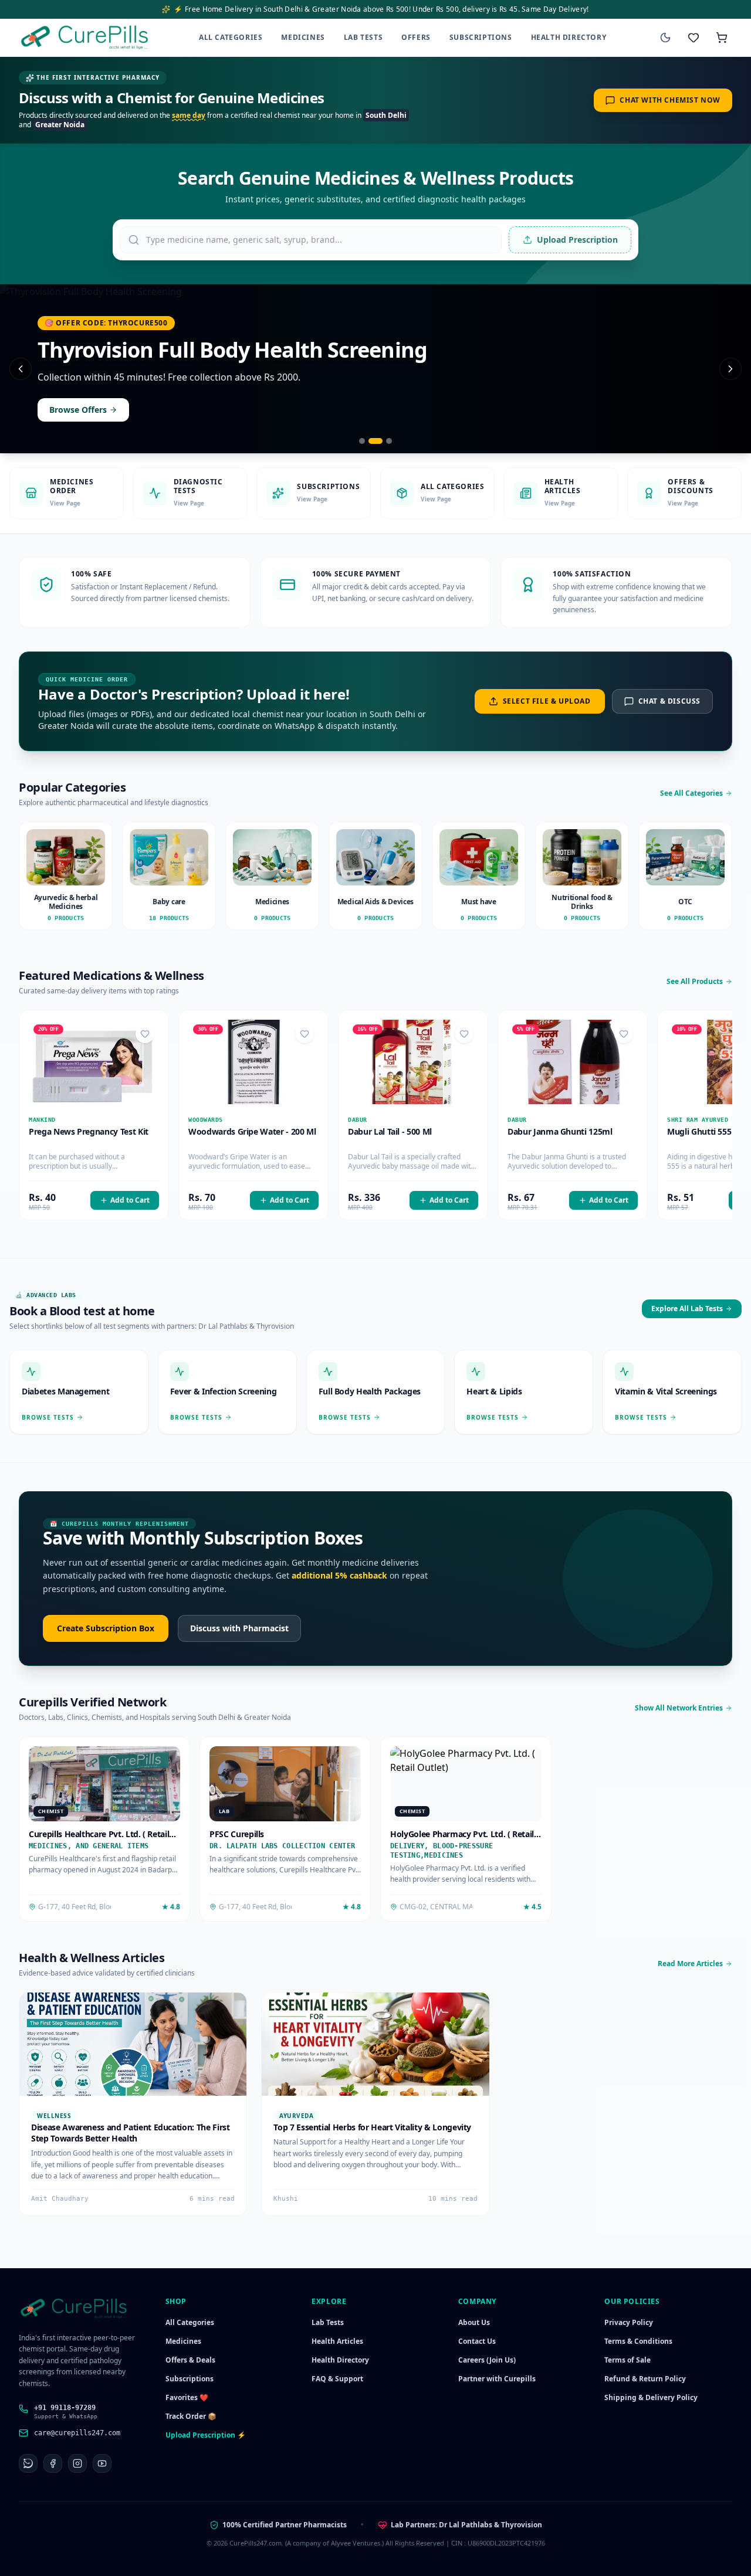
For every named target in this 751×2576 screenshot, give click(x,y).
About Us (474, 2322)
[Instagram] (77, 2463)
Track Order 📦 (191, 2416)
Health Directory (569, 37)
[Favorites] (694, 38)
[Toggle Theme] (665, 38)
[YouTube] (102, 2463)
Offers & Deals (190, 2360)
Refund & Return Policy (645, 2379)
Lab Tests (363, 37)
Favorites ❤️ (187, 2397)
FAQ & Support (337, 2379)
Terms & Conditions (638, 2341)
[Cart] (722, 38)
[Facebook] (53, 2463)
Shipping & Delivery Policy (651, 2397)
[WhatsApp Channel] (28, 2463)
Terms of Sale (627, 2360)
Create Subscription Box (106, 1628)
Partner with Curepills (497, 2379)
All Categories (231, 37)
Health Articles (337, 2341)
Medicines (303, 37)
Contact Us (477, 2341)
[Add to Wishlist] (145, 1034)
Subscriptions (481, 37)
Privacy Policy (629, 2322)
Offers (416, 37)
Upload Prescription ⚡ (206, 2435)
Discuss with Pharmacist (239, 1628)
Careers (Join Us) (487, 2360)
